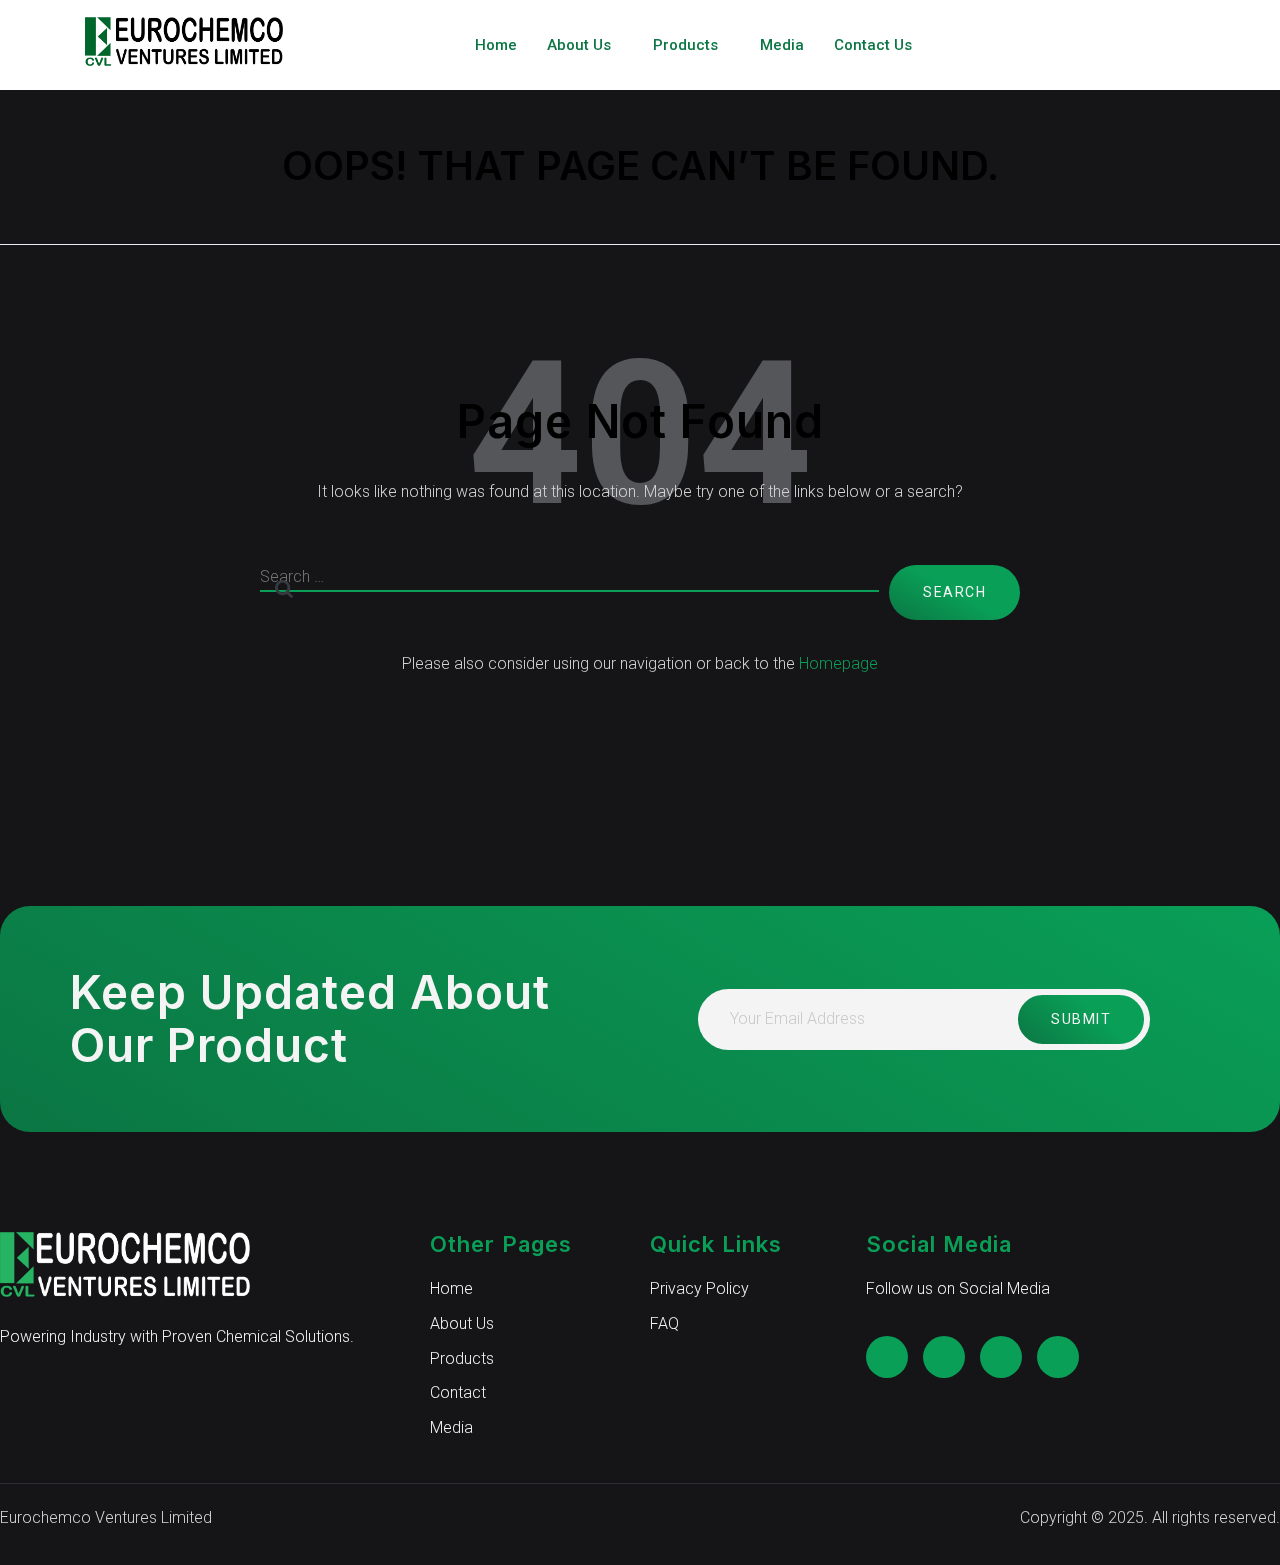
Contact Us (873, 45)
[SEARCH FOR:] (569, 592)
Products (685, 45)
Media (782, 45)
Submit (1081, 1019)
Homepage (838, 663)
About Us (579, 45)
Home (496, 45)
